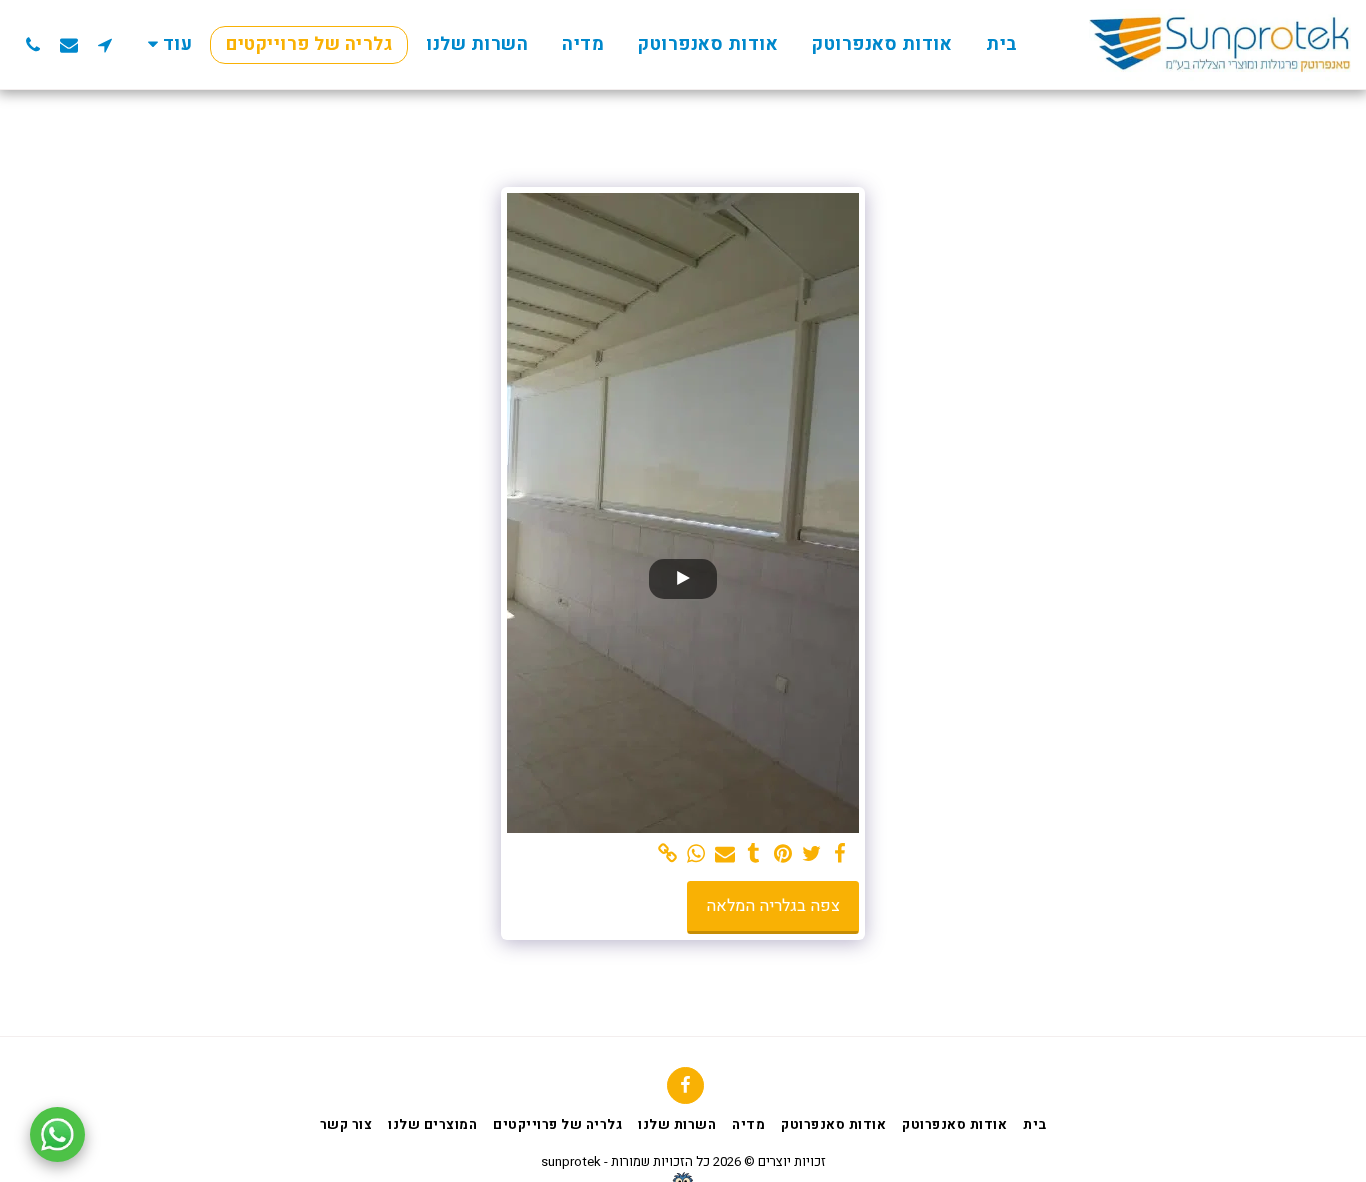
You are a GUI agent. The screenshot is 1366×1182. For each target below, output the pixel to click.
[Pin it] (782, 854)
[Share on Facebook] (840, 854)
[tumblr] (754, 854)
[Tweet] (811, 854)
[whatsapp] (696, 854)
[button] (105, 44)
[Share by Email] (725, 854)
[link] (667, 854)
